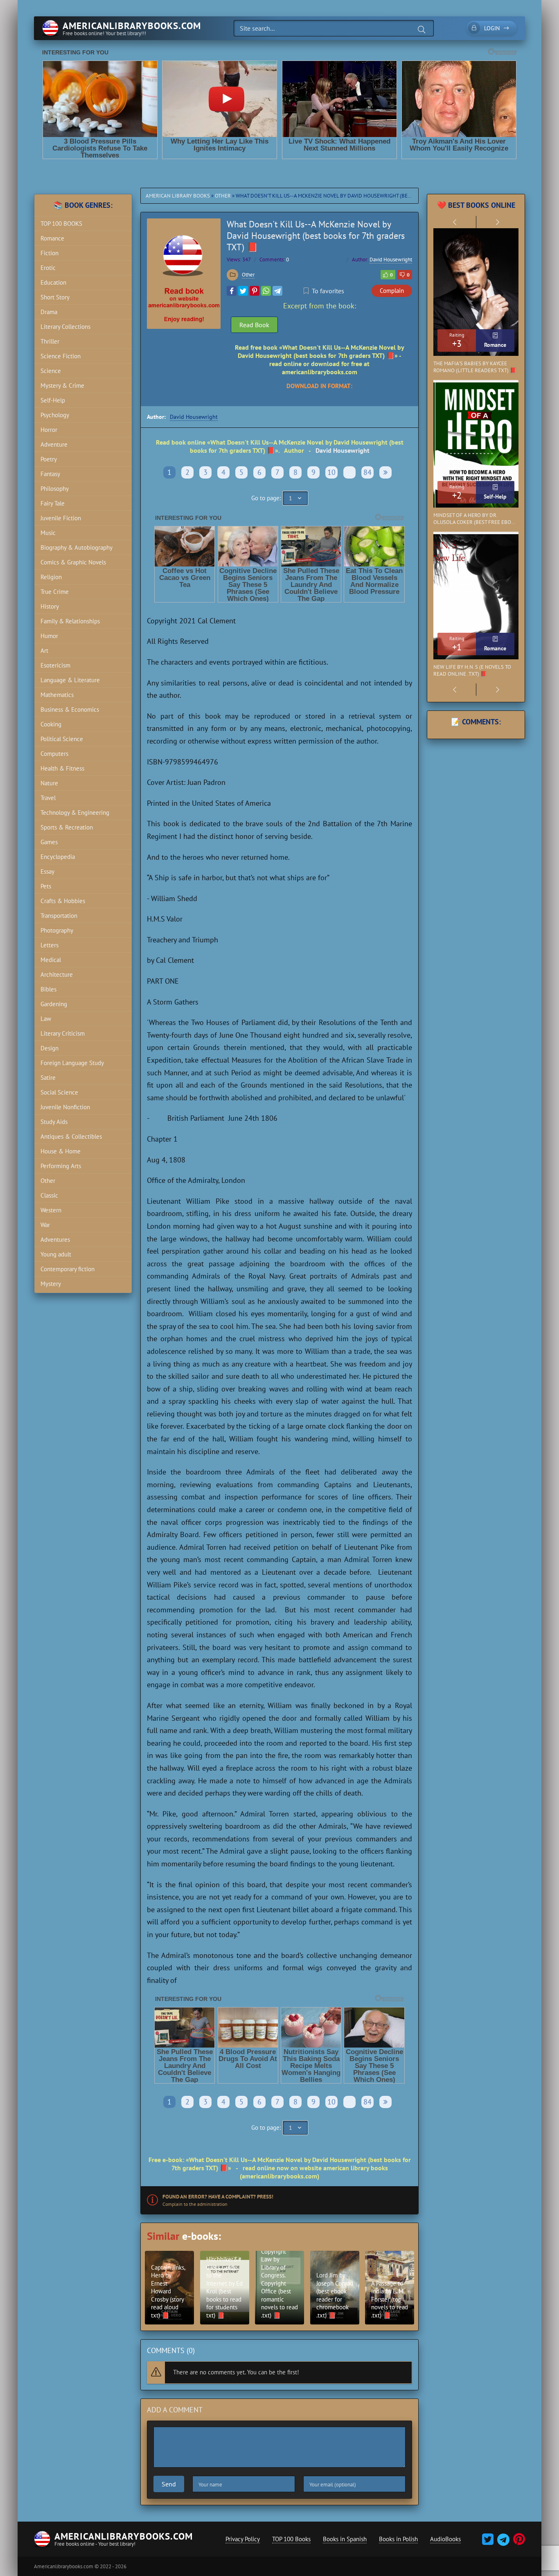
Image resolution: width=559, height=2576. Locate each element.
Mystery (51, 1284)
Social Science (59, 1092)
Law (46, 1019)
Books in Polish (398, 2539)
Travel (48, 798)
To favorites (328, 291)
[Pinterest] (255, 291)
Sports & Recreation (67, 827)
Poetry (49, 459)
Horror (49, 430)
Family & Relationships (70, 621)
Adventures (55, 1240)
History (50, 606)
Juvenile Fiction (61, 518)
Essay (47, 871)
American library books (178, 196)
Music (48, 533)
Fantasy (50, 474)
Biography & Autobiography (77, 547)
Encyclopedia (58, 857)
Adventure (54, 444)
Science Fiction (61, 356)
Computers (54, 754)
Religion (51, 577)
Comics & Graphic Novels (73, 562)
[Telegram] (277, 291)
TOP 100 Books (291, 2539)
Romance (52, 238)
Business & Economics (70, 709)
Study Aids (54, 1122)
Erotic (48, 268)
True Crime (55, 592)
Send (169, 2484)
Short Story (55, 297)
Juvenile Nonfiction (65, 1107)
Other (223, 196)
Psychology (55, 415)
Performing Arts (61, 1166)
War (45, 1225)
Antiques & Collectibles (71, 1136)
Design (50, 1048)
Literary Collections (65, 327)
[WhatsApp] (266, 291)
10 (331, 472)
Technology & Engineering (75, 813)
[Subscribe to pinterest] (518, 2542)
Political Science (62, 739)
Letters (50, 945)
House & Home (61, 1151)
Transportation (59, 916)
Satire (48, 1078)
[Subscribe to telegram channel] (502, 2542)
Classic (49, 1195)
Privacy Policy (243, 2539)
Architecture (57, 974)
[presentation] (455, 222)
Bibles (48, 989)
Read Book (254, 325)
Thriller (50, 341)
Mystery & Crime (62, 386)
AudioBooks (445, 2539)
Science (51, 371)
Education (53, 282)
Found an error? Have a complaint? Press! (218, 2197)
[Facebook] (232, 291)
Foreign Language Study (72, 1063)
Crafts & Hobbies (63, 901)
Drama (49, 312)
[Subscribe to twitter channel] (488, 2542)
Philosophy (55, 489)
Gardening (54, 1004)
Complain (392, 291)
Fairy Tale (53, 503)
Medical (51, 960)
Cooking (51, 724)
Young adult (56, 1254)
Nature (49, 783)
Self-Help (53, 400)
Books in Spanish (345, 2539)
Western (51, 1210)
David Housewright (391, 260)
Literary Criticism (63, 1033)
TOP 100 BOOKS (61, 224)
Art (44, 651)
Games (49, 842)
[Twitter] (243, 291)
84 (367, 472)
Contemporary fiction (68, 1269)
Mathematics (57, 695)
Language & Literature (70, 680)
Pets (46, 886)
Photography (57, 930)
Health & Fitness (62, 768)
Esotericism (55, 665)
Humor (49, 636)
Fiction (50, 253)
